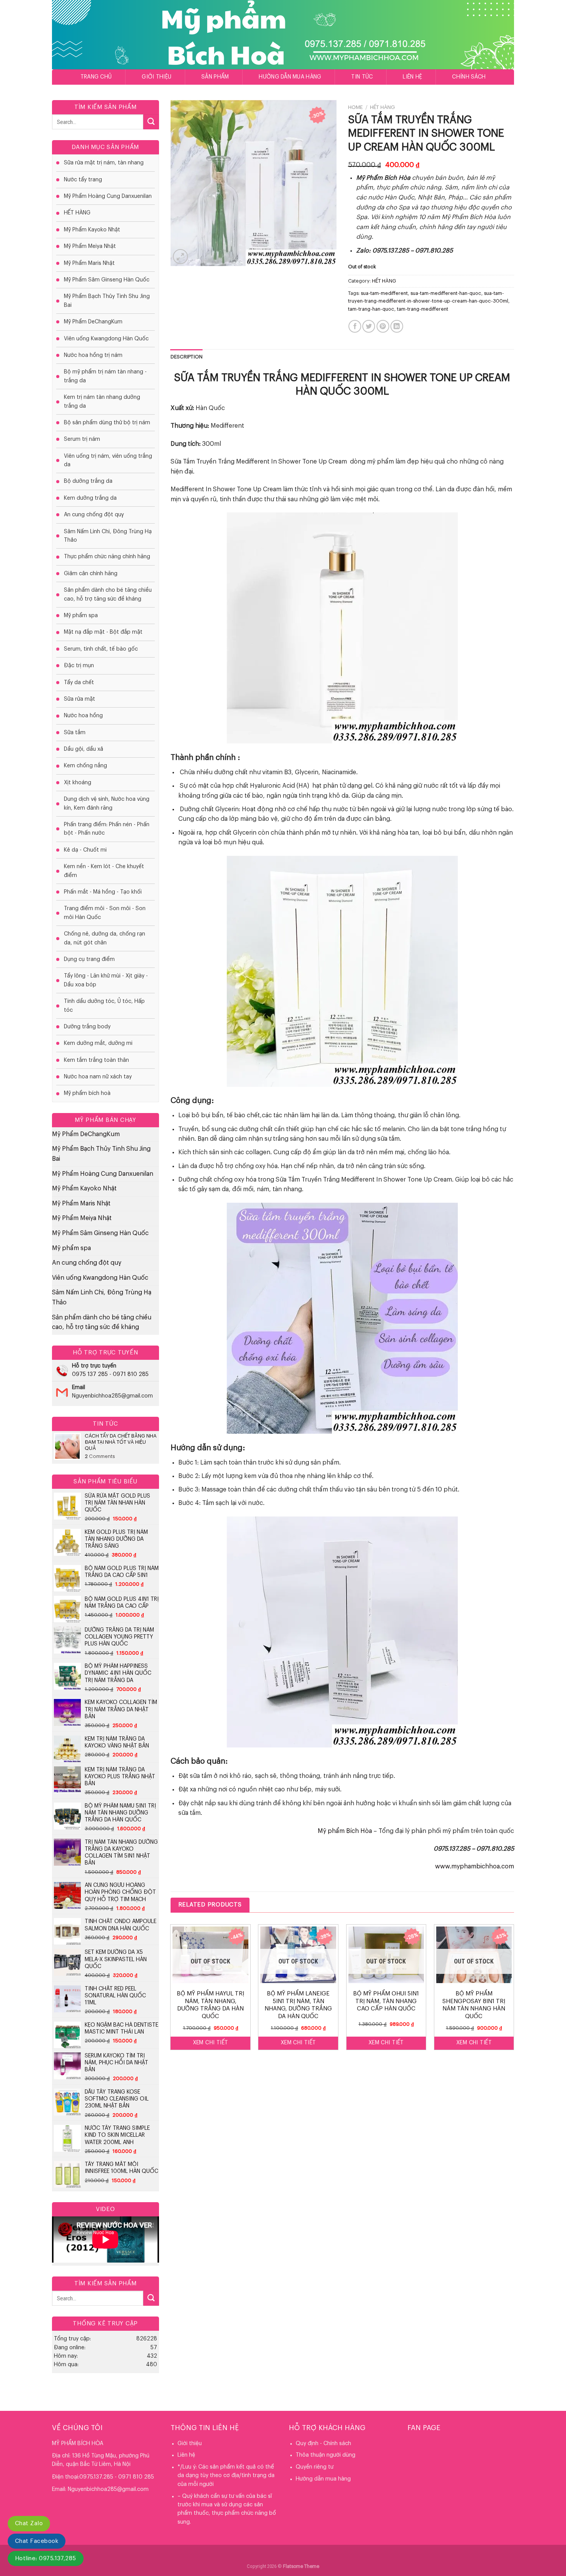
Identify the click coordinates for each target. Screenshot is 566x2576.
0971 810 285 (131, 1374)
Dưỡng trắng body (87, 1027)
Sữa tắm (75, 733)
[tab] (187, 357)
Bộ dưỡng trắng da (88, 481)
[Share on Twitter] (369, 326)
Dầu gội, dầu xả (84, 749)
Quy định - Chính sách (323, 2444)
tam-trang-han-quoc (371, 309)
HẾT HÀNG (77, 213)
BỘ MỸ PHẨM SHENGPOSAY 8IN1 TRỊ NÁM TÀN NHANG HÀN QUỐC (474, 2005)
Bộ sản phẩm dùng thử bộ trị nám (107, 423)
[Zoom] (180, 257)
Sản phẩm (215, 77)
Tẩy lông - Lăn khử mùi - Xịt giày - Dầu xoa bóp (106, 980)
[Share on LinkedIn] (397, 326)
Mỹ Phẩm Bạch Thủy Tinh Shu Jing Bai (107, 301)
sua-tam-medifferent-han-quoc (446, 293)
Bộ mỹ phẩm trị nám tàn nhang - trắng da (105, 376)
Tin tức (362, 77)
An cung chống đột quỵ (94, 515)
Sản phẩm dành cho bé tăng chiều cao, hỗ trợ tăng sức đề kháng (108, 594)
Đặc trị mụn (79, 666)
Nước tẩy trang (83, 180)
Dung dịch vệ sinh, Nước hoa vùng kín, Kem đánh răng (107, 803)
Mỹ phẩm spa (81, 616)
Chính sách (469, 77)
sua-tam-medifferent (384, 293)
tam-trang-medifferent (423, 309)
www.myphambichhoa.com (475, 1866)
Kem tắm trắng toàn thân (96, 1060)
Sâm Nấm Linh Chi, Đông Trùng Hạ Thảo (108, 536)
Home (355, 107)
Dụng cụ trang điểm (89, 959)
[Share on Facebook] (355, 326)
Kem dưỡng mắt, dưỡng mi (98, 1043)
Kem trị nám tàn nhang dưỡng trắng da (102, 402)
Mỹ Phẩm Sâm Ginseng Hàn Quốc (107, 280)
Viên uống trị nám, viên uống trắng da (108, 460)
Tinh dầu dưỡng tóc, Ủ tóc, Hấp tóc (104, 1006)
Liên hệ (412, 77)
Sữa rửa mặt (80, 699)
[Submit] (151, 122)
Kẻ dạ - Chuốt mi (85, 850)
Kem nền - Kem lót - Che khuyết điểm (104, 871)
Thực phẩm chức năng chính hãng (107, 557)
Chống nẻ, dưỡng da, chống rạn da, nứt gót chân (105, 938)
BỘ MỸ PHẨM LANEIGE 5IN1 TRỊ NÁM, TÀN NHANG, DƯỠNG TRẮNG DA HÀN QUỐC (298, 2005)
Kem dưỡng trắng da (90, 498)
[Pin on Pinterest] (383, 326)
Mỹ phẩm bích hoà (87, 1093)
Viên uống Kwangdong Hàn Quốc (106, 339)
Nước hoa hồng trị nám (93, 355)
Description (187, 357)
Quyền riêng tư (315, 2467)
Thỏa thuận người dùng (326, 2455)
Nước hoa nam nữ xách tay (98, 1077)
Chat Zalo (29, 2523)
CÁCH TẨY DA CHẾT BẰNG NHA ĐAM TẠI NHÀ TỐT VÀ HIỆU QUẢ (121, 1442)
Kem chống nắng (85, 766)
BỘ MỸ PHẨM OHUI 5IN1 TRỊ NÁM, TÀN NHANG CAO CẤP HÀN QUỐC (386, 2001)
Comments (100, 1456)
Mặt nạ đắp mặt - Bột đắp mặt (103, 632)
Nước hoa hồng (83, 716)
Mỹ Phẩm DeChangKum (93, 322)
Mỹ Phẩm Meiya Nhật (90, 246)
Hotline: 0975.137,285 (46, 2558)
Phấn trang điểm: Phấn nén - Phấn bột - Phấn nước (107, 829)
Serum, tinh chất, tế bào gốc (101, 649)
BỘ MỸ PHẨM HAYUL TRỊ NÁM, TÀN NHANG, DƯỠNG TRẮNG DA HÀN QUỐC (210, 2005)
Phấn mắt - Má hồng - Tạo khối (103, 892)
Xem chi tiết (211, 2043)
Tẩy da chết (79, 683)
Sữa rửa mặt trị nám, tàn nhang (104, 163)
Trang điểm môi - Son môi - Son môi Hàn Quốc (105, 913)
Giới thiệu (157, 77)
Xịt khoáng (78, 783)
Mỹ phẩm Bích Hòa (345, 1831)
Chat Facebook (37, 2541)
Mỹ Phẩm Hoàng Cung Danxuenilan (108, 196)
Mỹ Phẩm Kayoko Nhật (92, 230)
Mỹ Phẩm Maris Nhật (89, 263)
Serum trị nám (82, 439)
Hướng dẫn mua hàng (290, 77)
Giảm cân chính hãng (91, 574)
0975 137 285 (90, 1374)
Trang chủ (96, 77)
